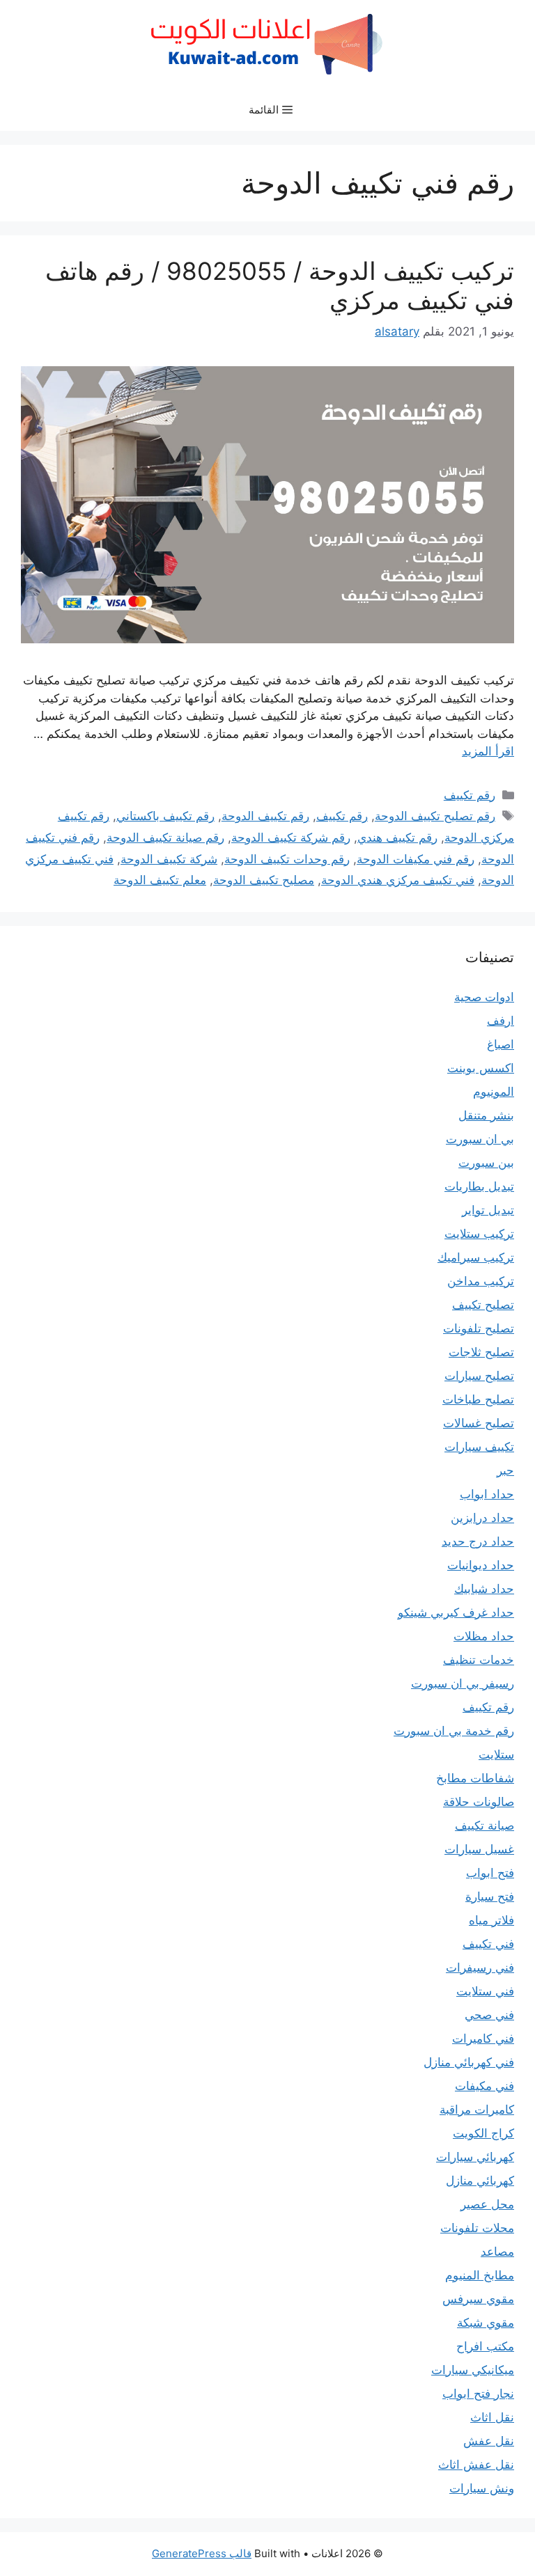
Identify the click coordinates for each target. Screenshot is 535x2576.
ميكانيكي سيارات (473, 2370)
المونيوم (494, 1092)
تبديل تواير (488, 1210)
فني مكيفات (484, 2086)
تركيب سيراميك (476, 1257)
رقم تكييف (470, 795)
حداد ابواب (487, 1494)
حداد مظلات (484, 1636)
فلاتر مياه (491, 1920)
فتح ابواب (490, 1873)
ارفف (501, 1021)
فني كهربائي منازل (469, 2062)
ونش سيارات (482, 2488)
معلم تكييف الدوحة (160, 880)
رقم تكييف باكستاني (165, 816)
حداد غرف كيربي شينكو (456, 1612)
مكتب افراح (485, 2346)
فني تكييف (488, 1944)
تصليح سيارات (479, 1376)
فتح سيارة (490, 1896)
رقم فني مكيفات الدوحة (416, 859)
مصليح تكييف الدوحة (264, 880)
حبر (505, 1470)
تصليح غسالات (479, 1423)
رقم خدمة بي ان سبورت (454, 1731)
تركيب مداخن (481, 1281)
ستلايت (496, 1754)
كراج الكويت (483, 2133)
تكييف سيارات (479, 1447)
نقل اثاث (492, 2417)
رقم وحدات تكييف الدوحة (287, 859)
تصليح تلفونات (479, 1328)
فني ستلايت (485, 1991)
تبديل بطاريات (479, 1186)
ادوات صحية (484, 997)
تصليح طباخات (478, 1399)
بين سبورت (486, 1163)
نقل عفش (489, 2441)
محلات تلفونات (477, 2228)
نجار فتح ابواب (478, 2394)
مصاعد (497, 2252)
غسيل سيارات (479, 1849)
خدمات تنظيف (479, 1660)
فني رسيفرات (480, 1968)
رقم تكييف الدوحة (265, 816)
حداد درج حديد (478, 1541)
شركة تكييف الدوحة (169, 859)
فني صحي (489, 2015)
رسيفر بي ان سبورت (463, 1683)
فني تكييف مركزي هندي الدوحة (398, 880)
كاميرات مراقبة (477, 2110)
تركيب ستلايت (479, 1234)
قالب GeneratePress (202, 2553)
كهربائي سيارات (475, 2157)
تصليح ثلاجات (481, 1352)
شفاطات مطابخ (475, 1778)
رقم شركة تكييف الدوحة (291, 838)
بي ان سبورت (480, 1139)
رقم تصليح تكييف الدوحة (435, 816)
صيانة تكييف (484, 1825)
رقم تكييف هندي (397, 838)
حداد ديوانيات (481, 1565)
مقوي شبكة (486, 2323)
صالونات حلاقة (479, 1802)
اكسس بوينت (481, 1068)
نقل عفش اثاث (476, 2465)
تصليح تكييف (483, 1305)
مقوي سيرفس (478, 2299)
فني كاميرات (483, 2039)
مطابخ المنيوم (480, 2275)
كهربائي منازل (480, 2181)
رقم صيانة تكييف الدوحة (165, 838)
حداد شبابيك (484, 1589)
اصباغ (501, 1044)
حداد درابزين (482, 1518)
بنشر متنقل (486, 1115)
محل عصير (487, 2204)
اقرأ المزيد (488, 751)
